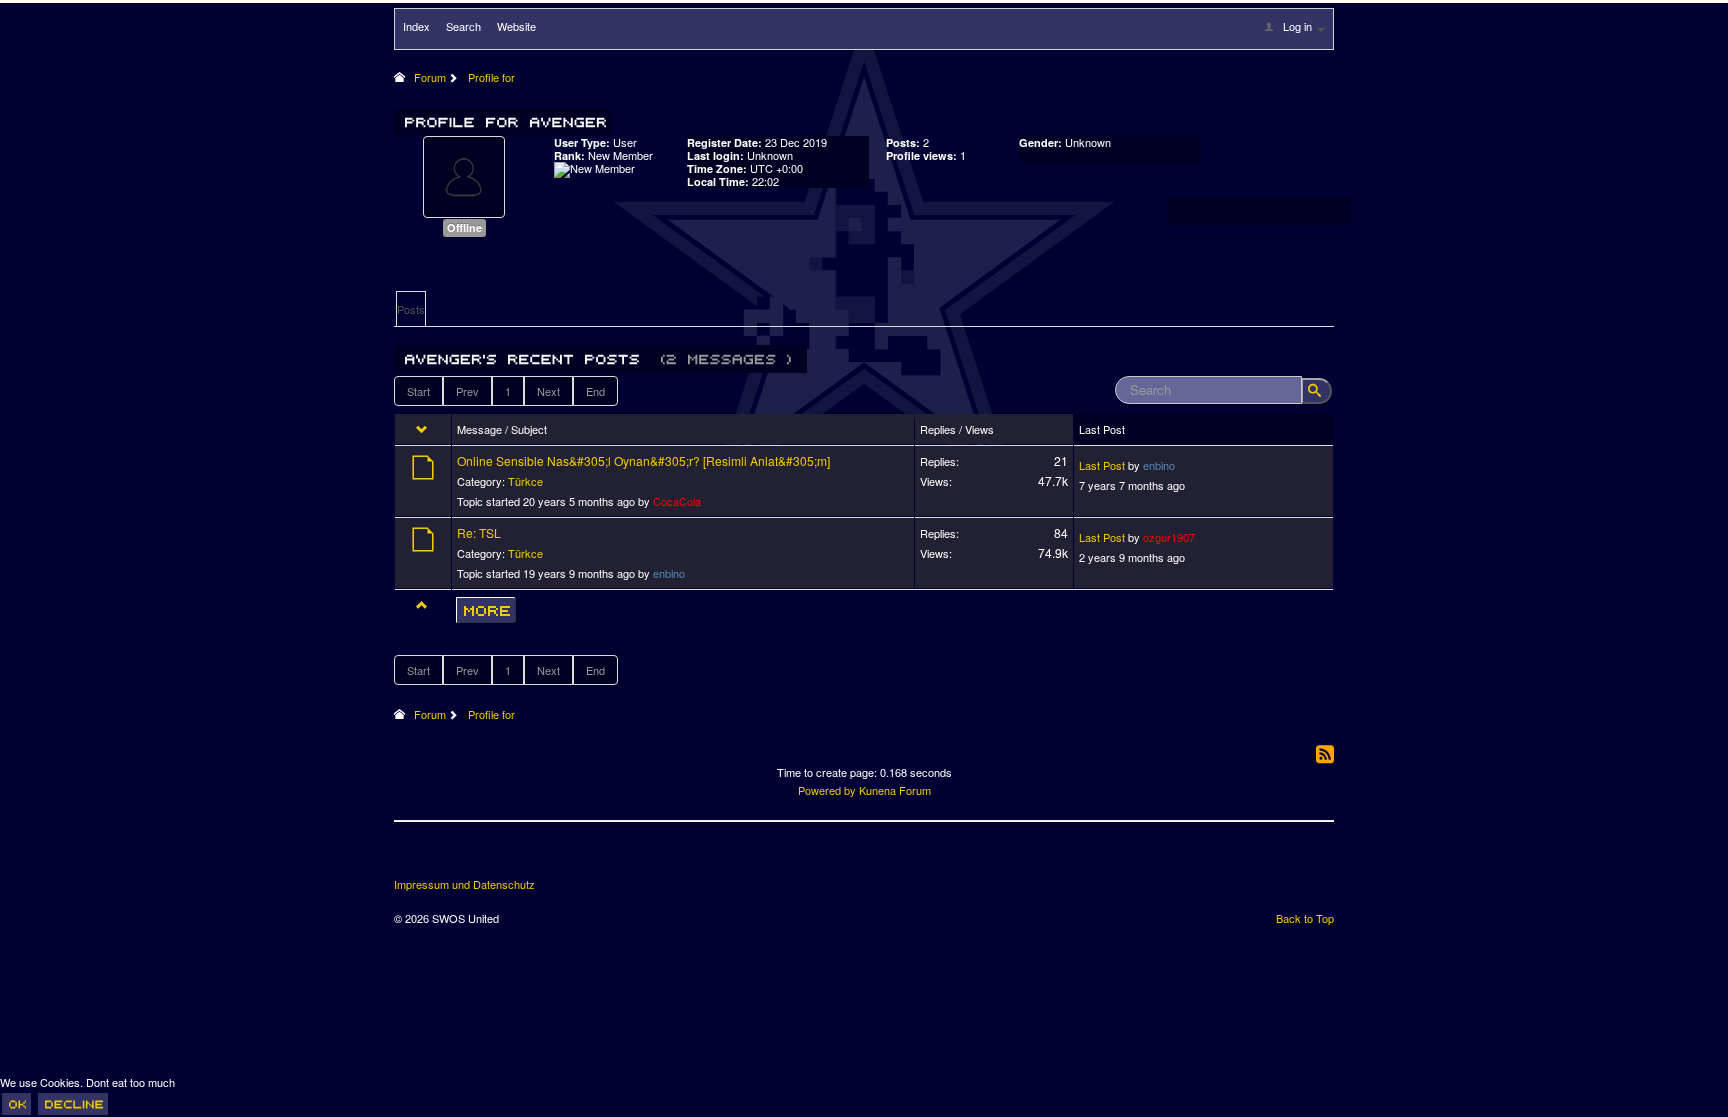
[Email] (522, 857)
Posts (411, 309)
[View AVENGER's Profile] (464, 175)
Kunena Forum (895, 790)
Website (516, 26)
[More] (486, 610)
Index (416, 26)
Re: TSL (479, 532)
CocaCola (677, 501)
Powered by (827, 790)
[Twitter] (448, 857)
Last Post (1102, 465)
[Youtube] (485, 857)
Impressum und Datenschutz (464, 884)
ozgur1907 (1169, 537)
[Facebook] (411, 857)
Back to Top (1305, 918)
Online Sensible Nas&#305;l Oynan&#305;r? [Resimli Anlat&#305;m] (643, 460)
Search (463, 26)
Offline (464, 227)
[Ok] (16, 1104)
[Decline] (73, 1104)
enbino (1159, 465)
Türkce (525, 481)
